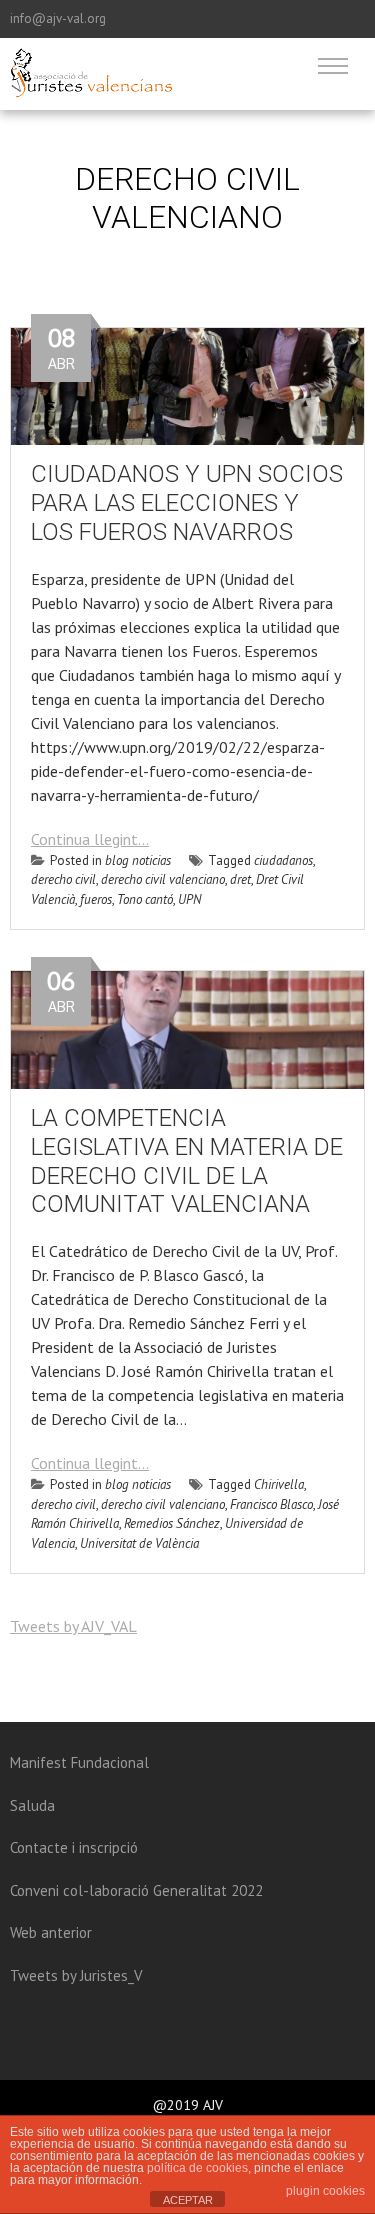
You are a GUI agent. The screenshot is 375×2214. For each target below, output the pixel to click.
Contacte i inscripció (74, 1847)
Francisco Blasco (271, 1504)
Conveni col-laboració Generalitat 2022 (136, 1890)
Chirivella (279, 1484)
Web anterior (51, 1932)
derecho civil (63, 879)
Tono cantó (145, 899)
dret (240, 879)
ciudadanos (283, 860)
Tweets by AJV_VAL (73, 1626)
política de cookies (197, 2168)
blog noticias (138, 860)
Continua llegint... (90, 839)
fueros (96, 899)
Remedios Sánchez (172, 1523)
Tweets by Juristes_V (76, 1975)
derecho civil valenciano (163, 879)
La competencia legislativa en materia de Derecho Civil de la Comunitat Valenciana (187, 1161)
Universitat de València (139, 1543)
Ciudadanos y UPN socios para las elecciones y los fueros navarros (187, 503)
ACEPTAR (188, 2200)
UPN (189, 899)
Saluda (32, 1805)
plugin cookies (325, 2191)
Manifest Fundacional (79, 1762)
